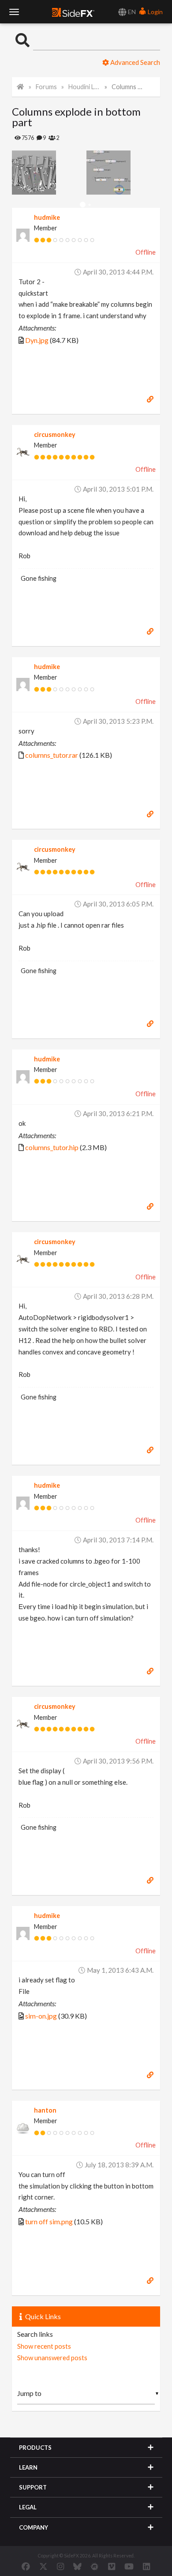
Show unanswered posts (52, 2358)
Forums (46, 87)
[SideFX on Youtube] (129, 2566)
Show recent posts (44, 2346)
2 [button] (89, 205)
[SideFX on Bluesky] (77, 2566)
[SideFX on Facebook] (26, 2566)
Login (155, 12)
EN (131, 12)
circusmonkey (55, 434)
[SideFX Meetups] (95, 2566)
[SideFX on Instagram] (60, 2566)
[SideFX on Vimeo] (112, 2566)
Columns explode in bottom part (127, 87)
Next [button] (19, 173)
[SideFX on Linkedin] (146, 2566)
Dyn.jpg (37, 340)
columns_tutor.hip (52, 1147)
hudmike (47, 217)
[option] (49, 173)
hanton (45, 2110)
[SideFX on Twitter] (43, 2566)
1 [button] (83, 205)
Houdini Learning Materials (84, 87)
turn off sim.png (49, 2221)
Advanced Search (135, 62)
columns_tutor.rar (52, 755)
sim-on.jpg (41, 2016)
